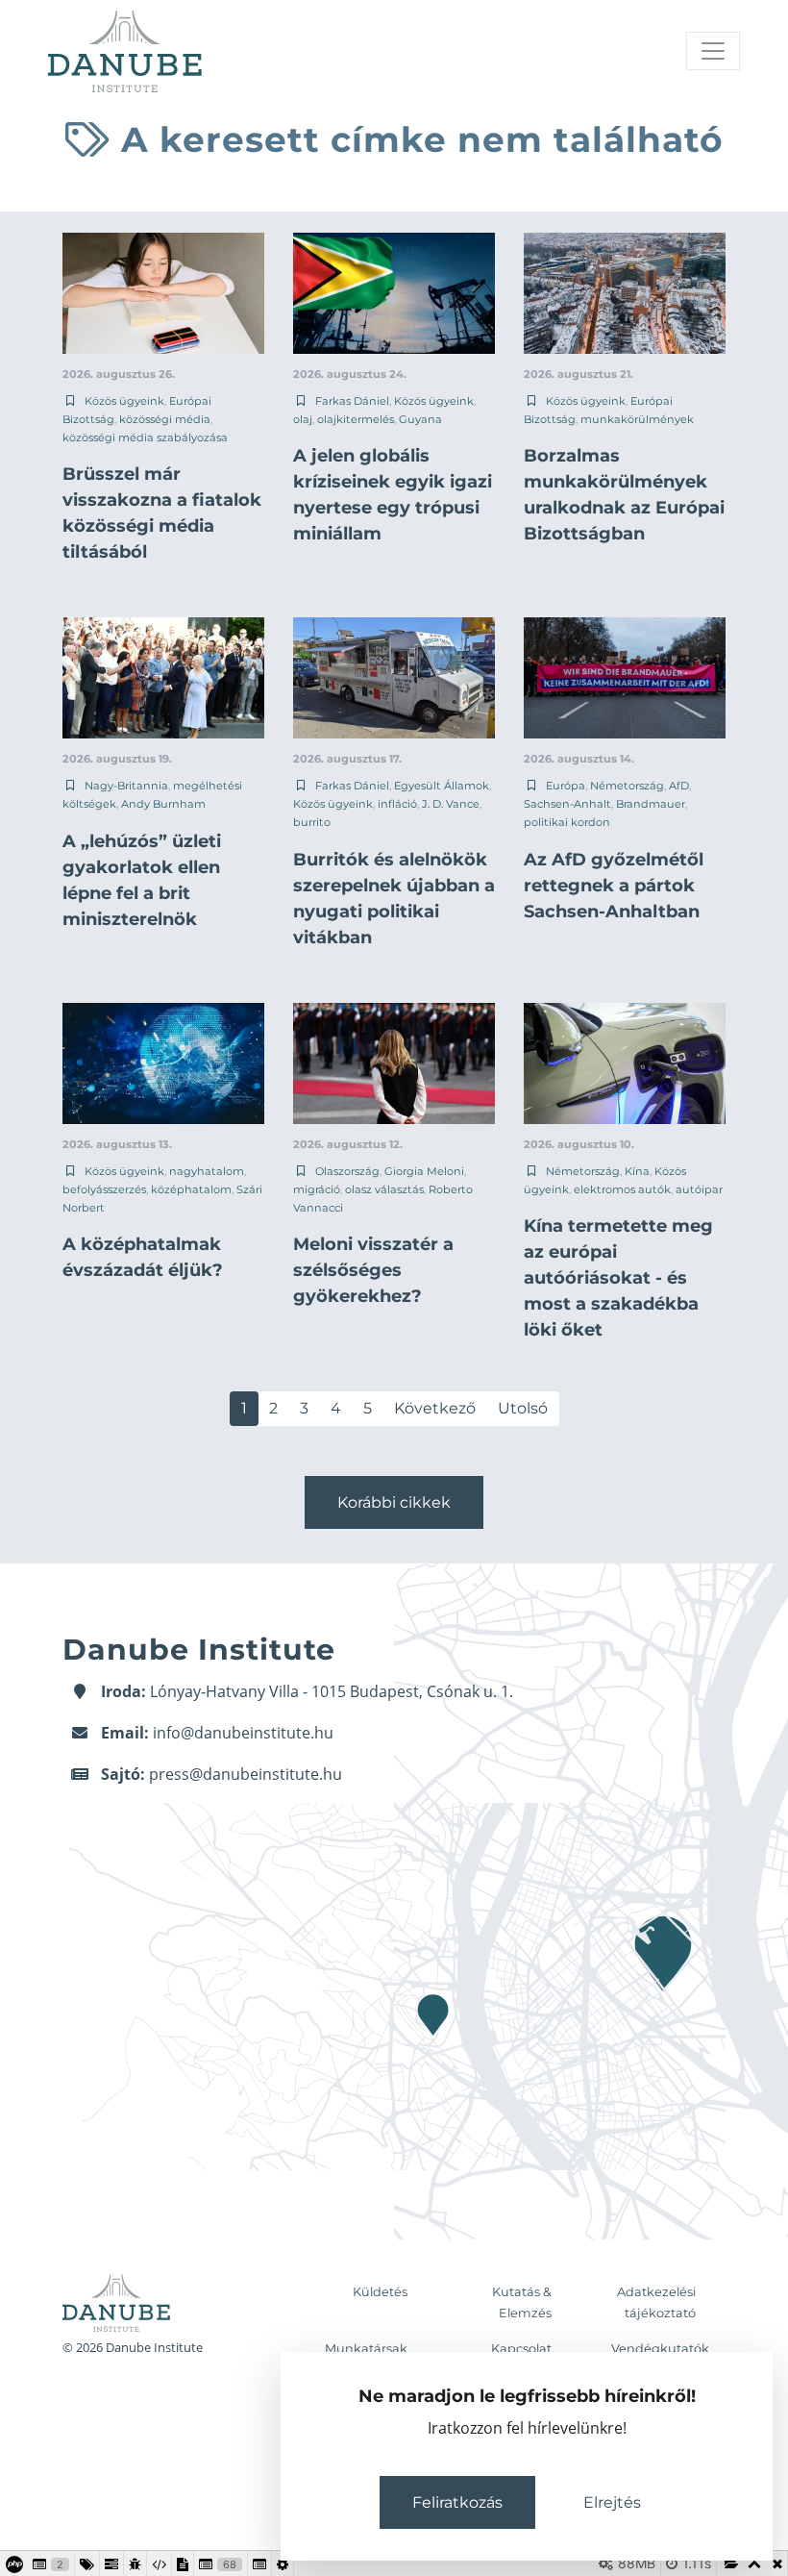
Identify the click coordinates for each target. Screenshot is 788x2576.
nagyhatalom (207, 1171)
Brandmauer (651, 804)
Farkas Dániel (352, 401)
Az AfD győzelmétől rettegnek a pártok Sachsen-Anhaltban (614, 886)
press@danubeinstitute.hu (246, 1774)
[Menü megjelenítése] (713, 51)
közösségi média (165, 419)
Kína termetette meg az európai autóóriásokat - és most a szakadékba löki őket (618, 1278)
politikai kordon (567, 822)
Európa (566, 786)
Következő (435, 1408)
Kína (637, 1171)
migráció (317, 1189)
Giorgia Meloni (424, 1171)
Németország (627, 786)
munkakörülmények (637, 419)
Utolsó (523, 1408)
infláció (397, 804)
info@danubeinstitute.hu (243, 1733)
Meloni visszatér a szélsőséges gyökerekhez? (373, 1270)
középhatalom (191, 1189)
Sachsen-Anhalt (567, 804)
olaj (303, 419)
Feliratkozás (457, 2502)
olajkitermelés (356, 419)
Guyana (420, 419)
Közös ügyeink (124, 401)
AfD (679, 786)
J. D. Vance (451, 804)
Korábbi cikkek (394, 1502)
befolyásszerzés (104, 1189)
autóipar (699, 1189)
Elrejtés (612, 2502)
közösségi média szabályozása (145, 438)
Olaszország (347, 1171)
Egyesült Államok (442, 786)
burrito (312, 822)
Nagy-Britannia (126, 786)
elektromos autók (622, 1189)
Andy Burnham (163, 804)
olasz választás (384, 1189)
